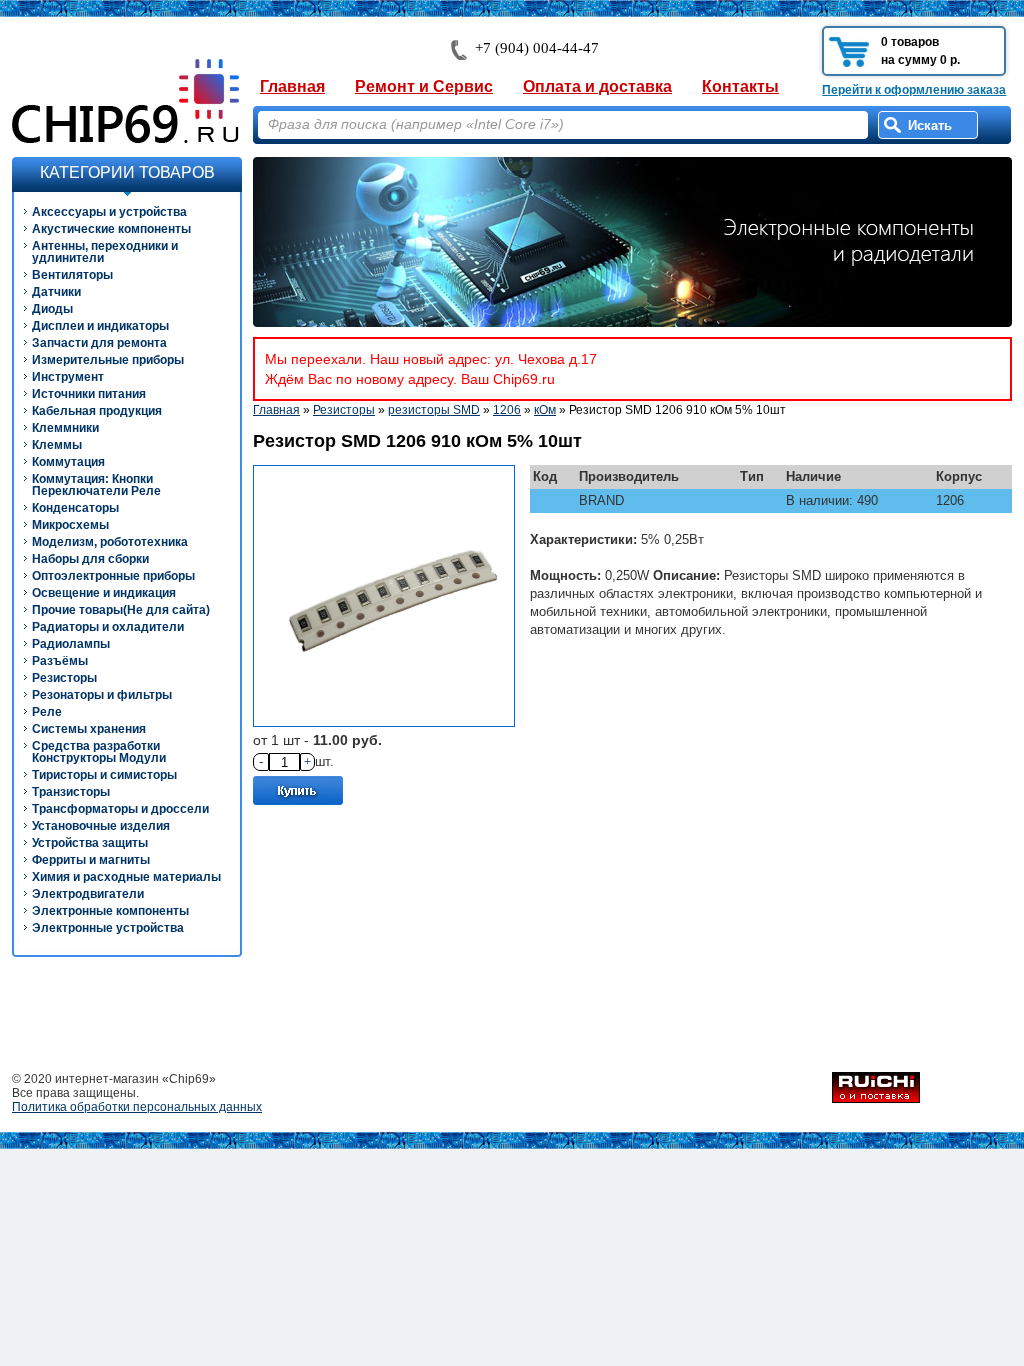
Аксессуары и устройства (109, 212)
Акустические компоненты (111, 229)
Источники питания (89, 394)
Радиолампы (71, 644)
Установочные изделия (101, 826)
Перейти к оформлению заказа (914, 90)
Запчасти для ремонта (99, 343)
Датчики (56, 292)
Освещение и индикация (104, 593)
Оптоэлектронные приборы (113, 576)
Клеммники (65, 428)
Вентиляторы (72, 275)
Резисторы (64, 678)
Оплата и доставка (597, 86)
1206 (507, 410)
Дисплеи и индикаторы (100, 326)
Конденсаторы (75, 508)
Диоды (52, 309)
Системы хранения (89, 729)
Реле (47, 712)
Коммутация (68, 462)
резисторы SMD (434, 410)
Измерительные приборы (108, 360)
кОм (545, 410)
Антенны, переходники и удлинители (105, 252)
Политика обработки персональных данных (137, 1107)
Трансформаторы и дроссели (120, 809)
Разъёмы (60, 661)
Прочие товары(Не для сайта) (121, 610)
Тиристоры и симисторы (104, 775)
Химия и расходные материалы (126, 877)
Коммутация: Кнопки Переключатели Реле (96, 485)
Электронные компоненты (110, 911)
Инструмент (68, 377)
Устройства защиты (90, 843)
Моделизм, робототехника (110, 542)
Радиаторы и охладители (108, 627)
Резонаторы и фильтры (102, 695)
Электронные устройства (108, 928)
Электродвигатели (88, 894)
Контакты (740, 86)
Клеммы (57, 445)
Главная (292, 86)
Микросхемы (70, 525)
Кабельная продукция (97, 411)
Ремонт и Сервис (424, 86)
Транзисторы (71, 792)
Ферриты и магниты (91, 860)
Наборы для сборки (90, 559)
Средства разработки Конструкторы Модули (99, 752)
